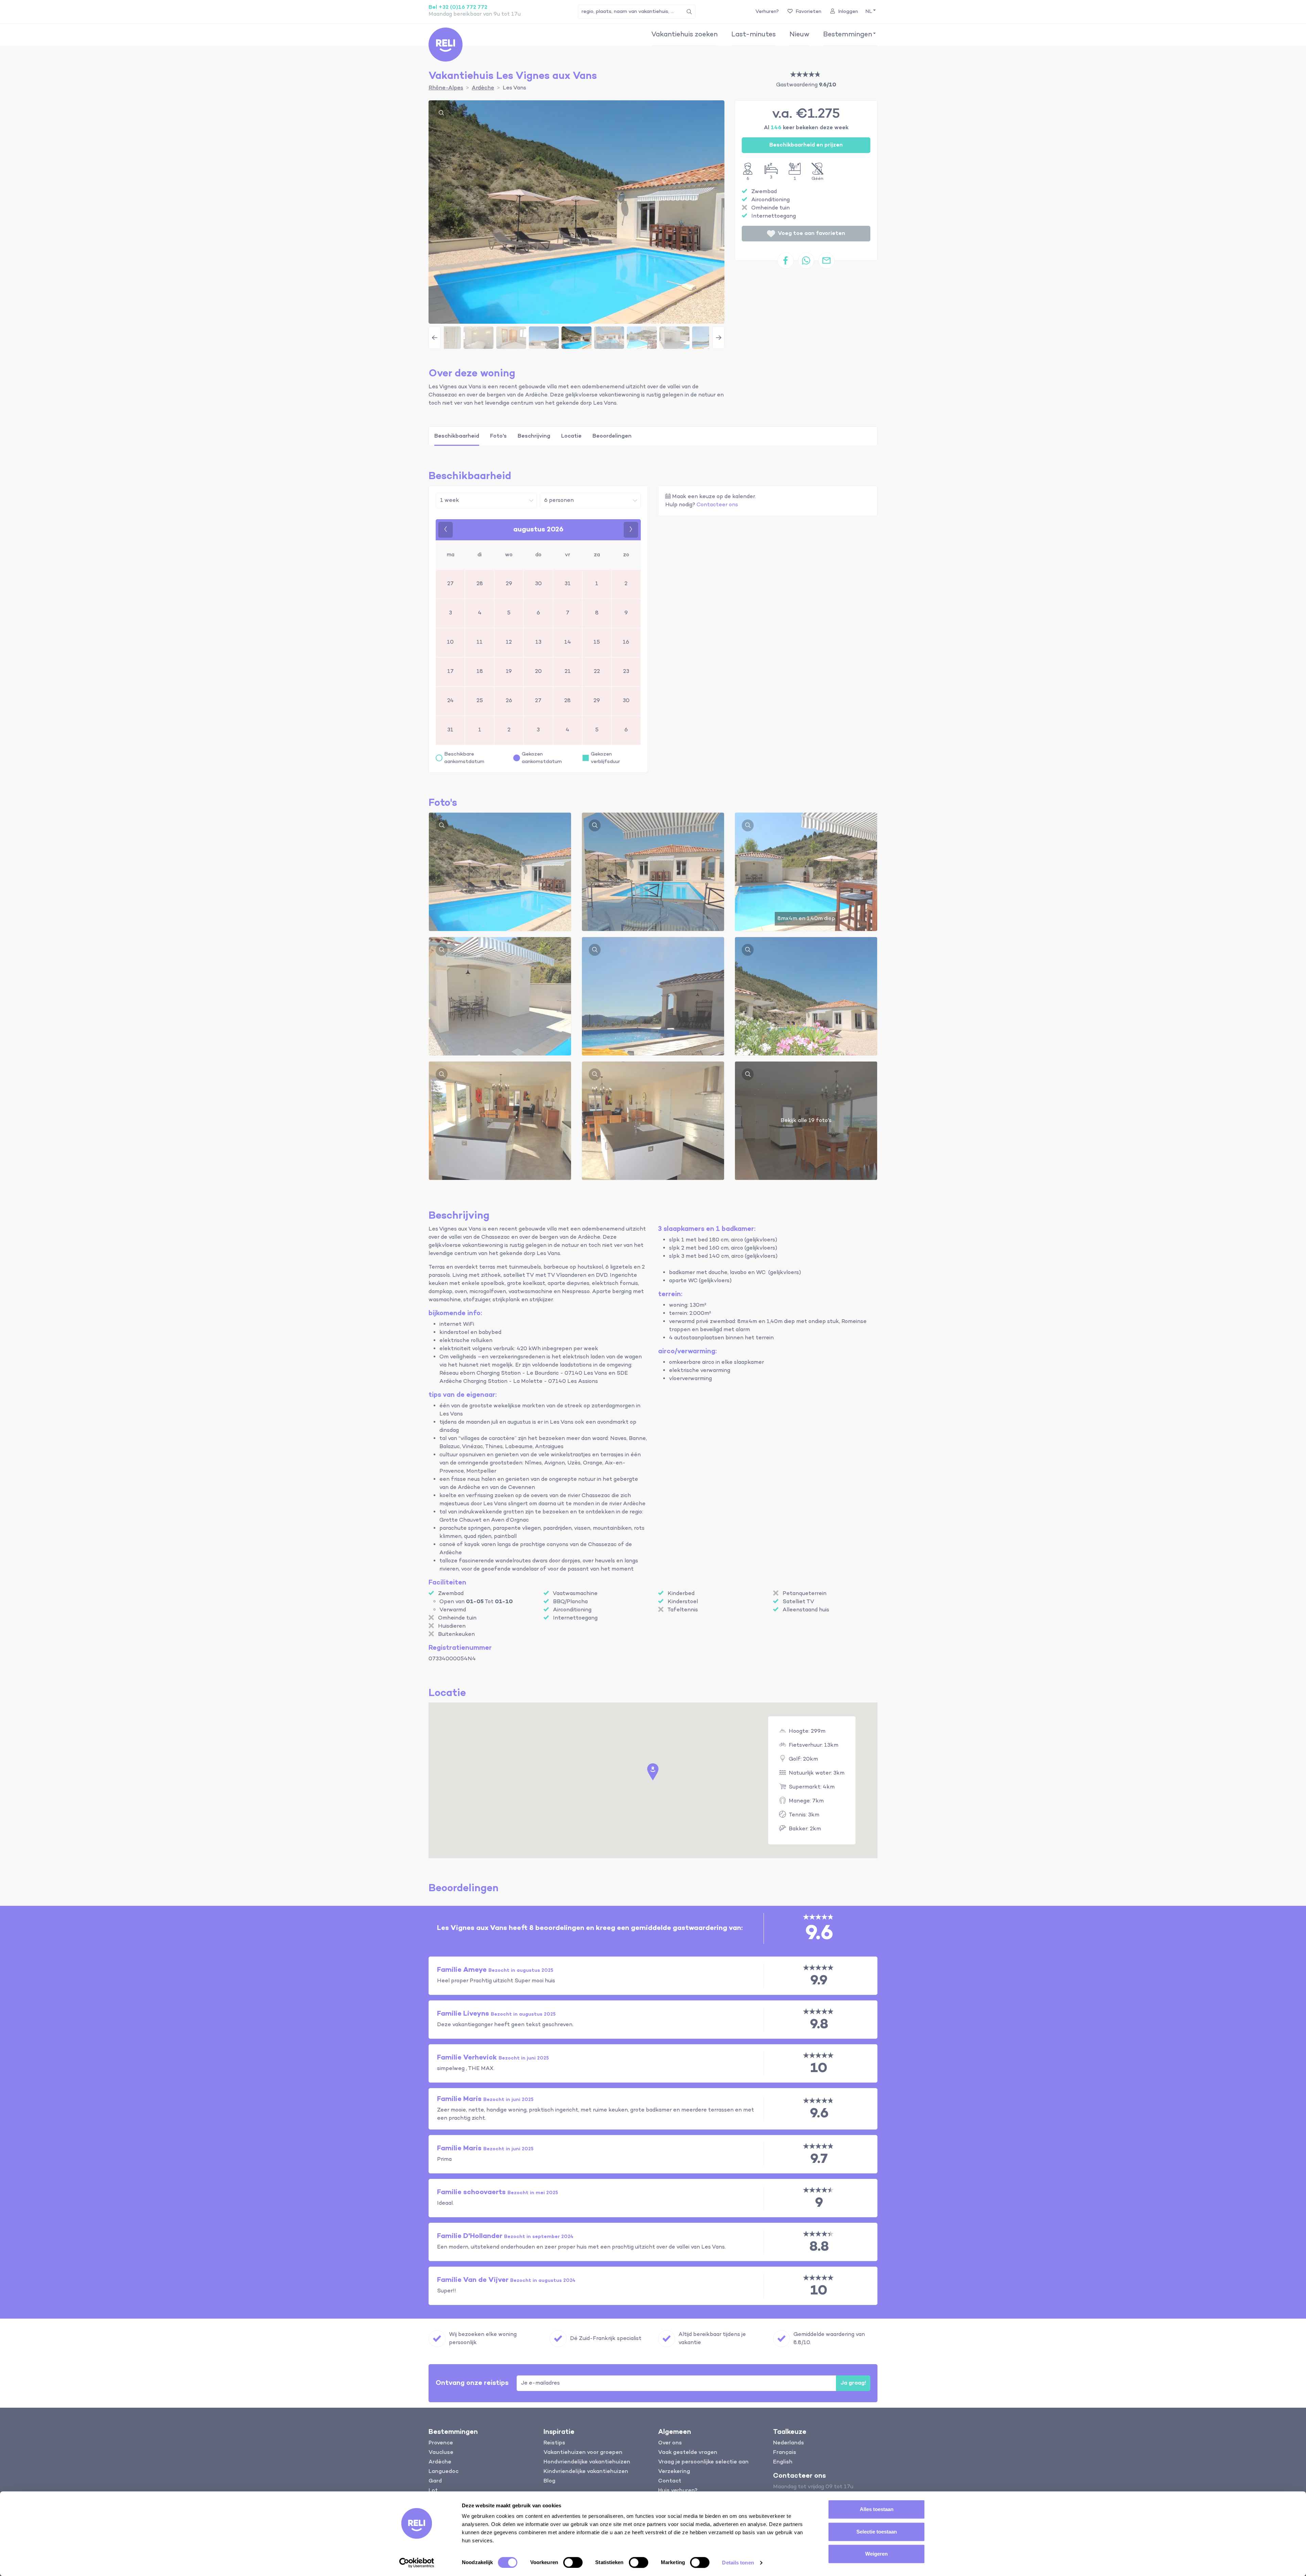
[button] (870, 12)
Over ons (670, 2443)
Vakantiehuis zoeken (684, 35)
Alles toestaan (877, 2509)
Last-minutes (754, 35)
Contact (670, 2481)
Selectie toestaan (877, 2532)
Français (785, 2453)
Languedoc (443, 2472)
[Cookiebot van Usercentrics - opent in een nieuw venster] (417, 2563)
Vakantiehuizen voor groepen (583, 2453)
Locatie (571, 436)
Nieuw (799, 35)
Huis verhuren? (678, 2491)
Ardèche (440, 2462)
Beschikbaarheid (457, 436)
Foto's (498, 436)
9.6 (819, 2114)
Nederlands (789, 2443)
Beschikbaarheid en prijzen (806, 145)
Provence (441, 2443)
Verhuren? (767, 12)
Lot (433, 2491)
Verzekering (674, 2472)
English (783, 2462)
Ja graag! (853, 2383)
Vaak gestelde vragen (688, 2453)
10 (819, 2069)
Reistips (554, 2443)
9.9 (819, 1981)
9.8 (819, 2025)
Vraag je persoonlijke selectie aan (703, 2462)
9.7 (819, 2159)
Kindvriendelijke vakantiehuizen (586, 2472)
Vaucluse (441, 2453)
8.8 (819, 2247)
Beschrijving (534, 436)
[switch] (573, 2562)
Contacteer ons (717, 505)
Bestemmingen (848, 35)
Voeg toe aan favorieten (811, 234)
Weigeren (876, 2554)
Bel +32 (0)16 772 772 (458, 7)
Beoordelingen (612, 436)
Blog (549, 2481)
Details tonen (738, 2563)
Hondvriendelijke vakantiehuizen (587, 2462)
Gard (435, 2481)
